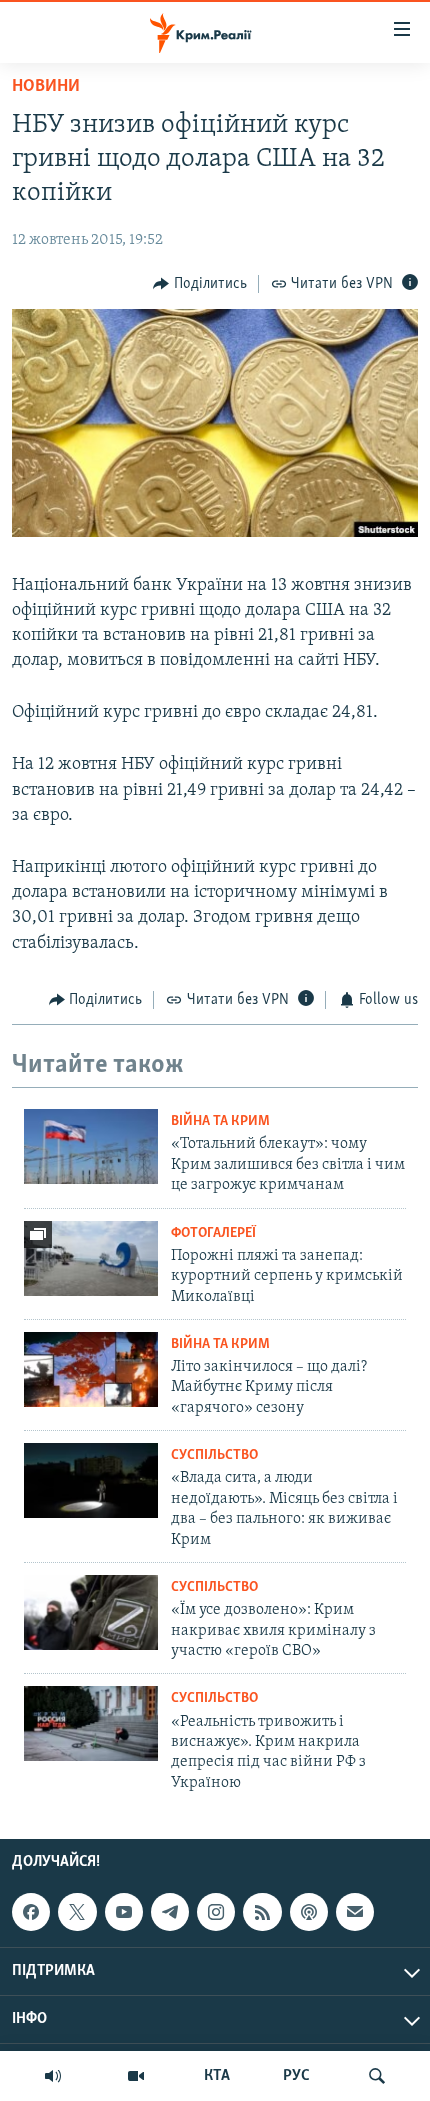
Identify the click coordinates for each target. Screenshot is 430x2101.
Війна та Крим (220, 1121)
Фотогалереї (213, 1233)
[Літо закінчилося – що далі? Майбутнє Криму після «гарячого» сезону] (91, 1369)
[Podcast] (309, 1912)
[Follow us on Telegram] (170, 1912)
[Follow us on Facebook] (31, 1912)
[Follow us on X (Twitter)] (77, 1912)
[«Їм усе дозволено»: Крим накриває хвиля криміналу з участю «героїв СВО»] (91, 1612)
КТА (217, 2076)
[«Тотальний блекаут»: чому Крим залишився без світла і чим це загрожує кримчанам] (91, 1146)
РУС (296, 2076)
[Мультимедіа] (136, 2076)
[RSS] (262, 1912)
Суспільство (214, 1455)
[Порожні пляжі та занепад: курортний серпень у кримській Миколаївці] (91, 1258)
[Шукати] (377, 2076)
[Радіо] (53, 2076)
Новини (46, 87)
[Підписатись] (355, 1912)
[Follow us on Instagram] (216, 1912)
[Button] (200, 284)
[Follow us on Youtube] (124, 1912)
